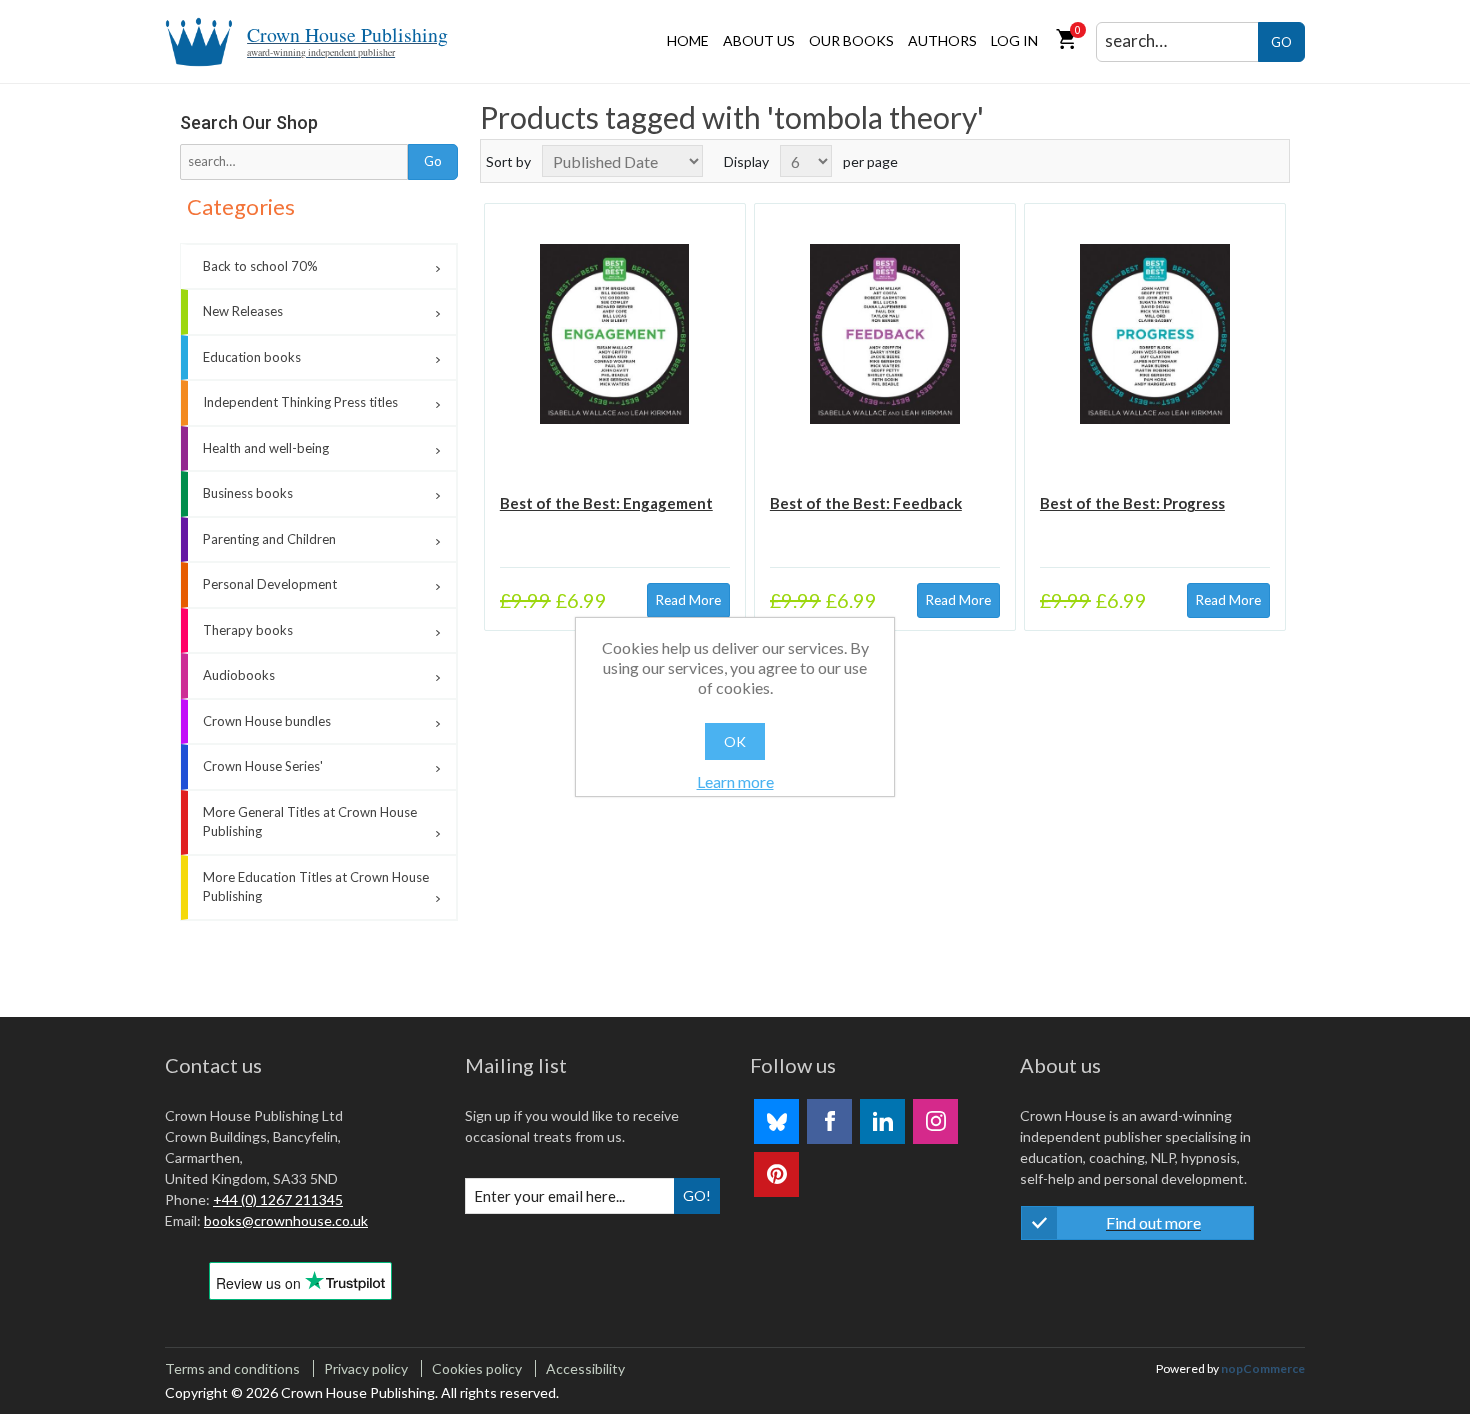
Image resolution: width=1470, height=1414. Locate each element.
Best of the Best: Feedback (866, 503)
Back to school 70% (260, 266)
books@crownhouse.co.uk (286, 1220)
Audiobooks (239, 675)
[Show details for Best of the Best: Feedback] (885, 334)
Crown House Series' (263, 766)
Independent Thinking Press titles (300, 402)
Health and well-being (266, 448)
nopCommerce (1263, 1368)
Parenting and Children (269, 539)
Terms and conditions (232, 1368)
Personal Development (270, 584)
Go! (697, 1195)
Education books (252, 357)
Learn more (735, 781)
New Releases (243, 311)
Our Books (851, 40)
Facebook (829, 1121)
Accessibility (585, 1368)
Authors (942, 40)
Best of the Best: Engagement (606, 503)
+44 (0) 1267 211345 (278, 1199)
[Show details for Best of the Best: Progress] (1155, 334)
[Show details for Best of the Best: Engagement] (615, 334)
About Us (759, 40)
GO (1281, 42)
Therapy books (248, 630)
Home (688, 40)
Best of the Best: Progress (1132, 503)
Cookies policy (477, 1368)
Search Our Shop (249, 122)
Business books (248, 493)
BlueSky (776, 1121)
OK (735, 741)
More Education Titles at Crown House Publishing (316, 887)
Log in (1014, 40)
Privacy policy (366, 1368)
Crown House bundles (267, 721)
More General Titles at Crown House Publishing (310, 822)
